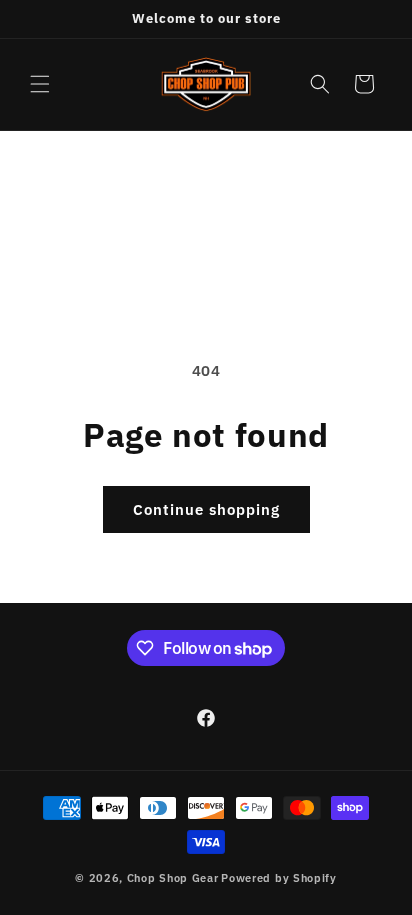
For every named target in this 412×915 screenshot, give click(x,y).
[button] (40, 84)
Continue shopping (206, 509)
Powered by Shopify (279, 878)
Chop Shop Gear (173, 878)
